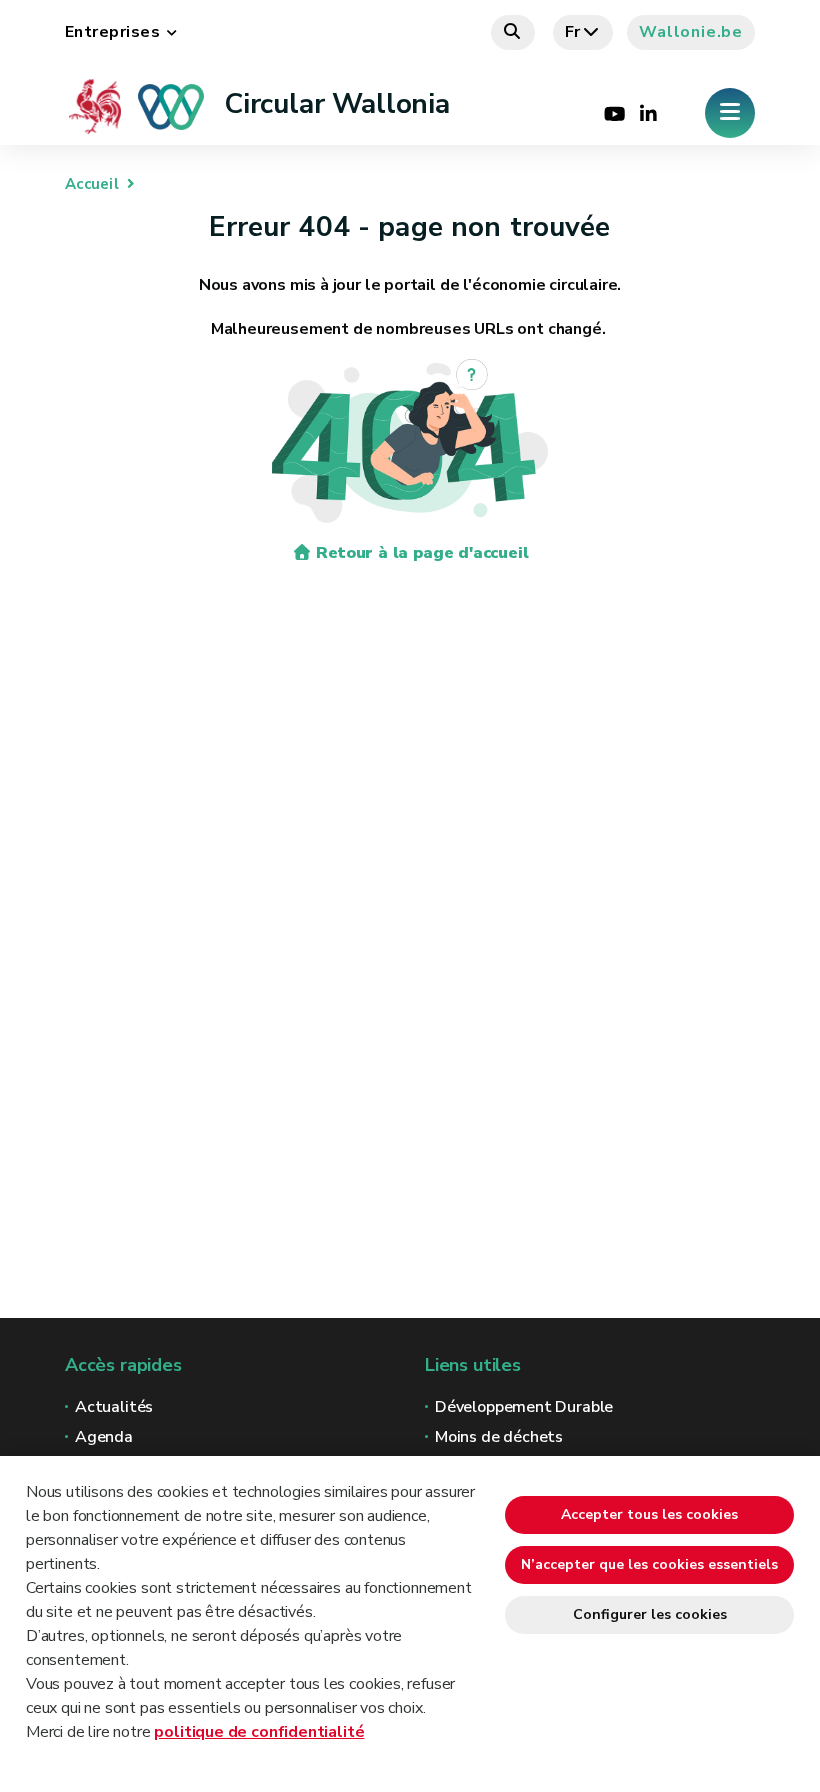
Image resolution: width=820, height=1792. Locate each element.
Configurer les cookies (650, 1614)
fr (573, 32)
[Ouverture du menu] (730, 113)
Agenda (104, 1437)
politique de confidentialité (259, 1732)
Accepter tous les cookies (649, 1514)
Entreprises (112, 32)
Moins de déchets (499, 1437)
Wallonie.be (691, 32)
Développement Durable (524, 1407)
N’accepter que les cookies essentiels (649, 1564)
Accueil (92, 184)
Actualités (114, 1407)
